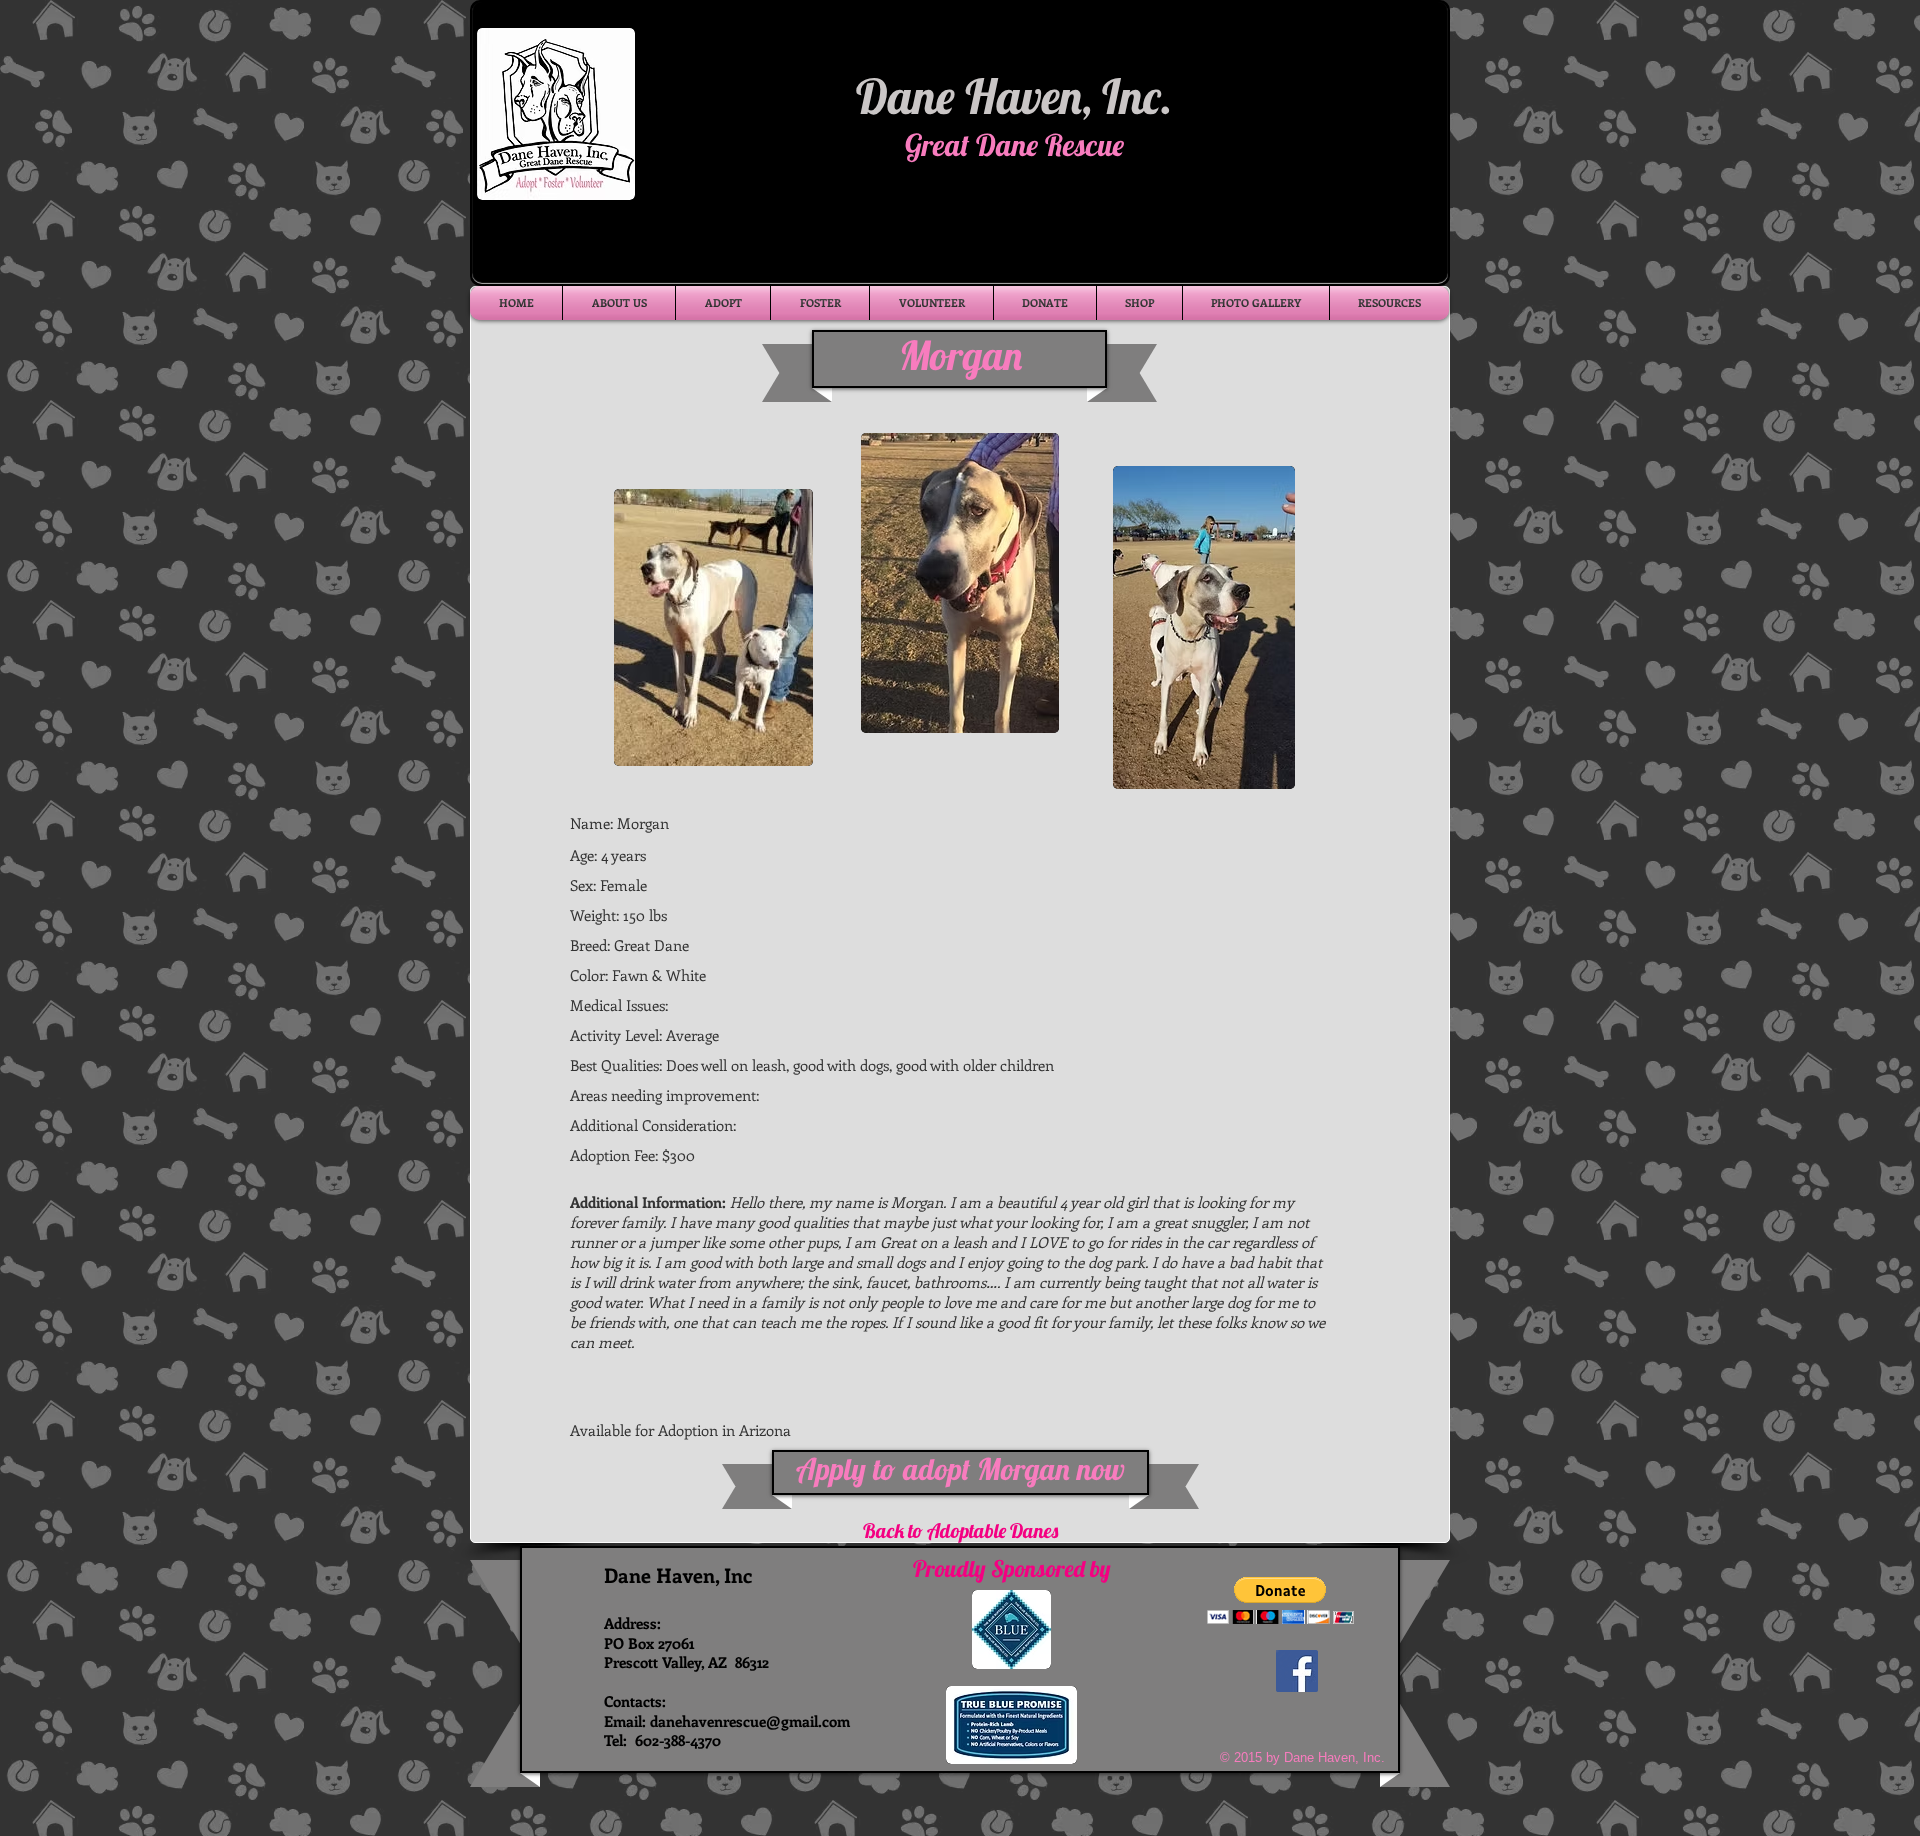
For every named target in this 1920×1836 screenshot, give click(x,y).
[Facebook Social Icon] (1297, 1671)
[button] (1280, 1600)
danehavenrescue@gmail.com (750, 1721)
